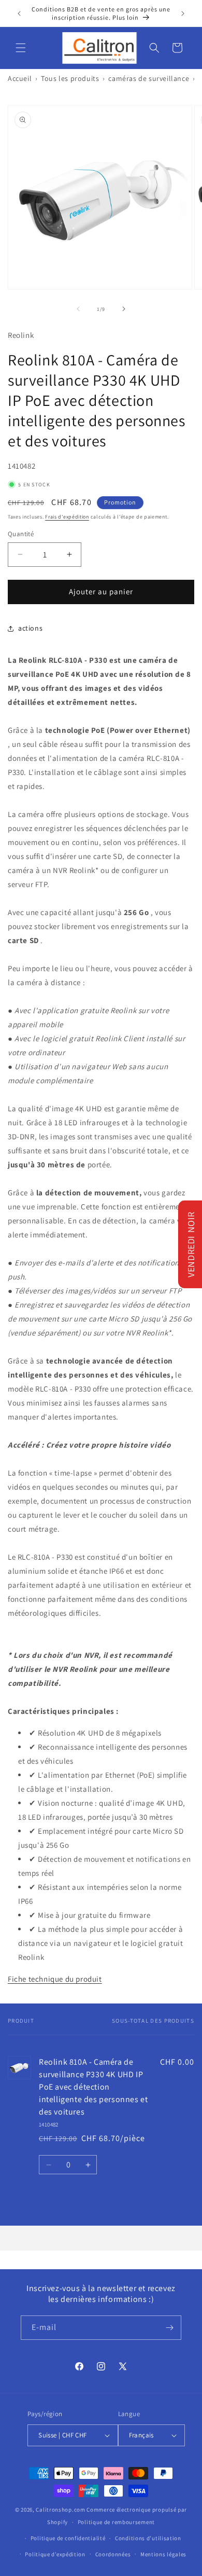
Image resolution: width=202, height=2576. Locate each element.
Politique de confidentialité (68, 2538)
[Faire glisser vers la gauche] (78, 309)
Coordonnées (113, 2554)
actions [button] (30, 628)
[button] (21, 48)
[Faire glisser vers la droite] (124, 309)
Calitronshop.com (60, 2510)
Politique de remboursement (116, 2522)
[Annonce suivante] (183, 13)
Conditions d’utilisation (148, 2538)
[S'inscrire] (169, 2328)
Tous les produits (70, 78)
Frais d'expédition (67, 517)
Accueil (20, 78)
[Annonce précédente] (19, 13)
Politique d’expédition (55, 2554)
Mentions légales (163, 2554)
